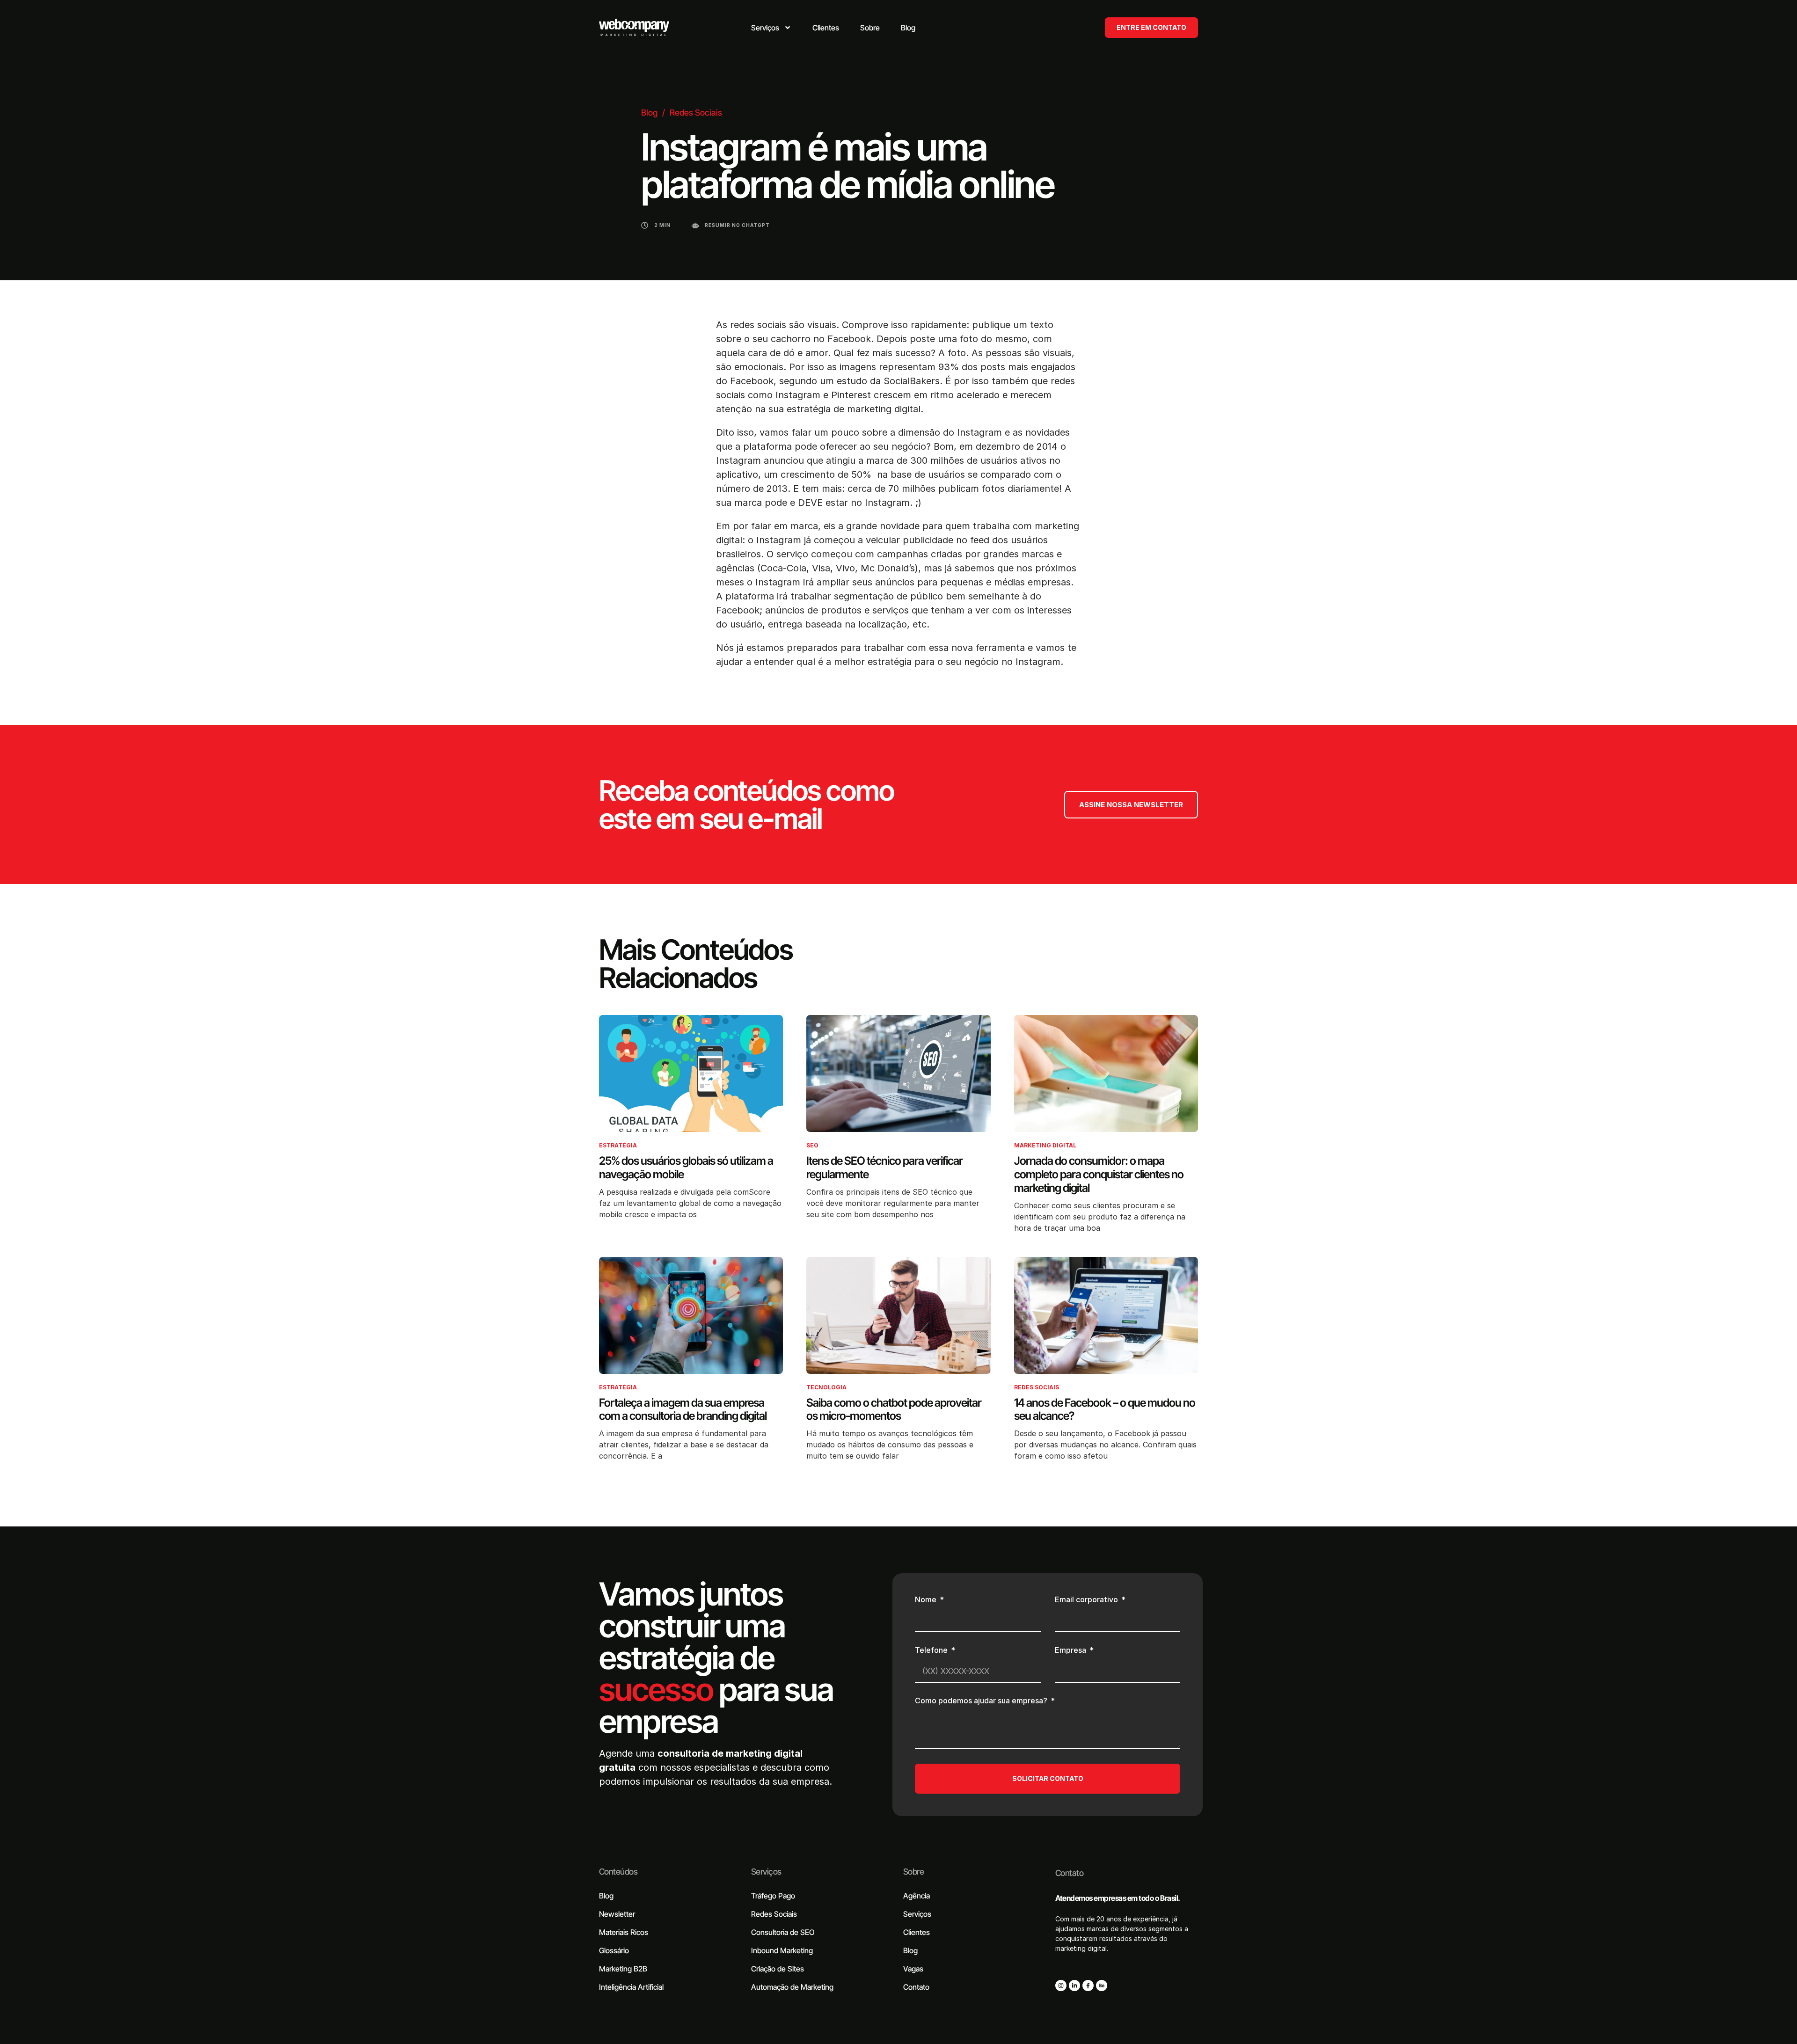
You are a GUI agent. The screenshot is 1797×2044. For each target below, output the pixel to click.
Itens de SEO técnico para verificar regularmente (884, 1168)
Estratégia (618, 1145)
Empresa (1071, 1650)
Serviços (766, 1872)
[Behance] (1102, 1986)
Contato (1069, 1873)
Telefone (932, 1650)
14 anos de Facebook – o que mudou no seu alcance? (1105, 1409)
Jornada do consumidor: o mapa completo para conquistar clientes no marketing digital (1099, 1174)
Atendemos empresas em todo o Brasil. (1118, 1898)
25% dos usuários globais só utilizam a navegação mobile (686, 1168)
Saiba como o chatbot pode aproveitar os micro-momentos (894, 1409)
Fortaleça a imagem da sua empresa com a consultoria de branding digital (683, 1409)
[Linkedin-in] (1074, 1986)
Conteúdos (618, 1872)
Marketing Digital (1045, 1145)
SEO (812, 1145)
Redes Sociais (696, 113)
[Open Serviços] (788, 28)
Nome (927, 1600)
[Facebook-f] (1088, 1986)
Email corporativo (1087, 1600)
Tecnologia (826, 1387)
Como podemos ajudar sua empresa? (982, 1701)
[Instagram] (1061, 1986)
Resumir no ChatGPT (737, 225)
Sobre (913, 1872)
